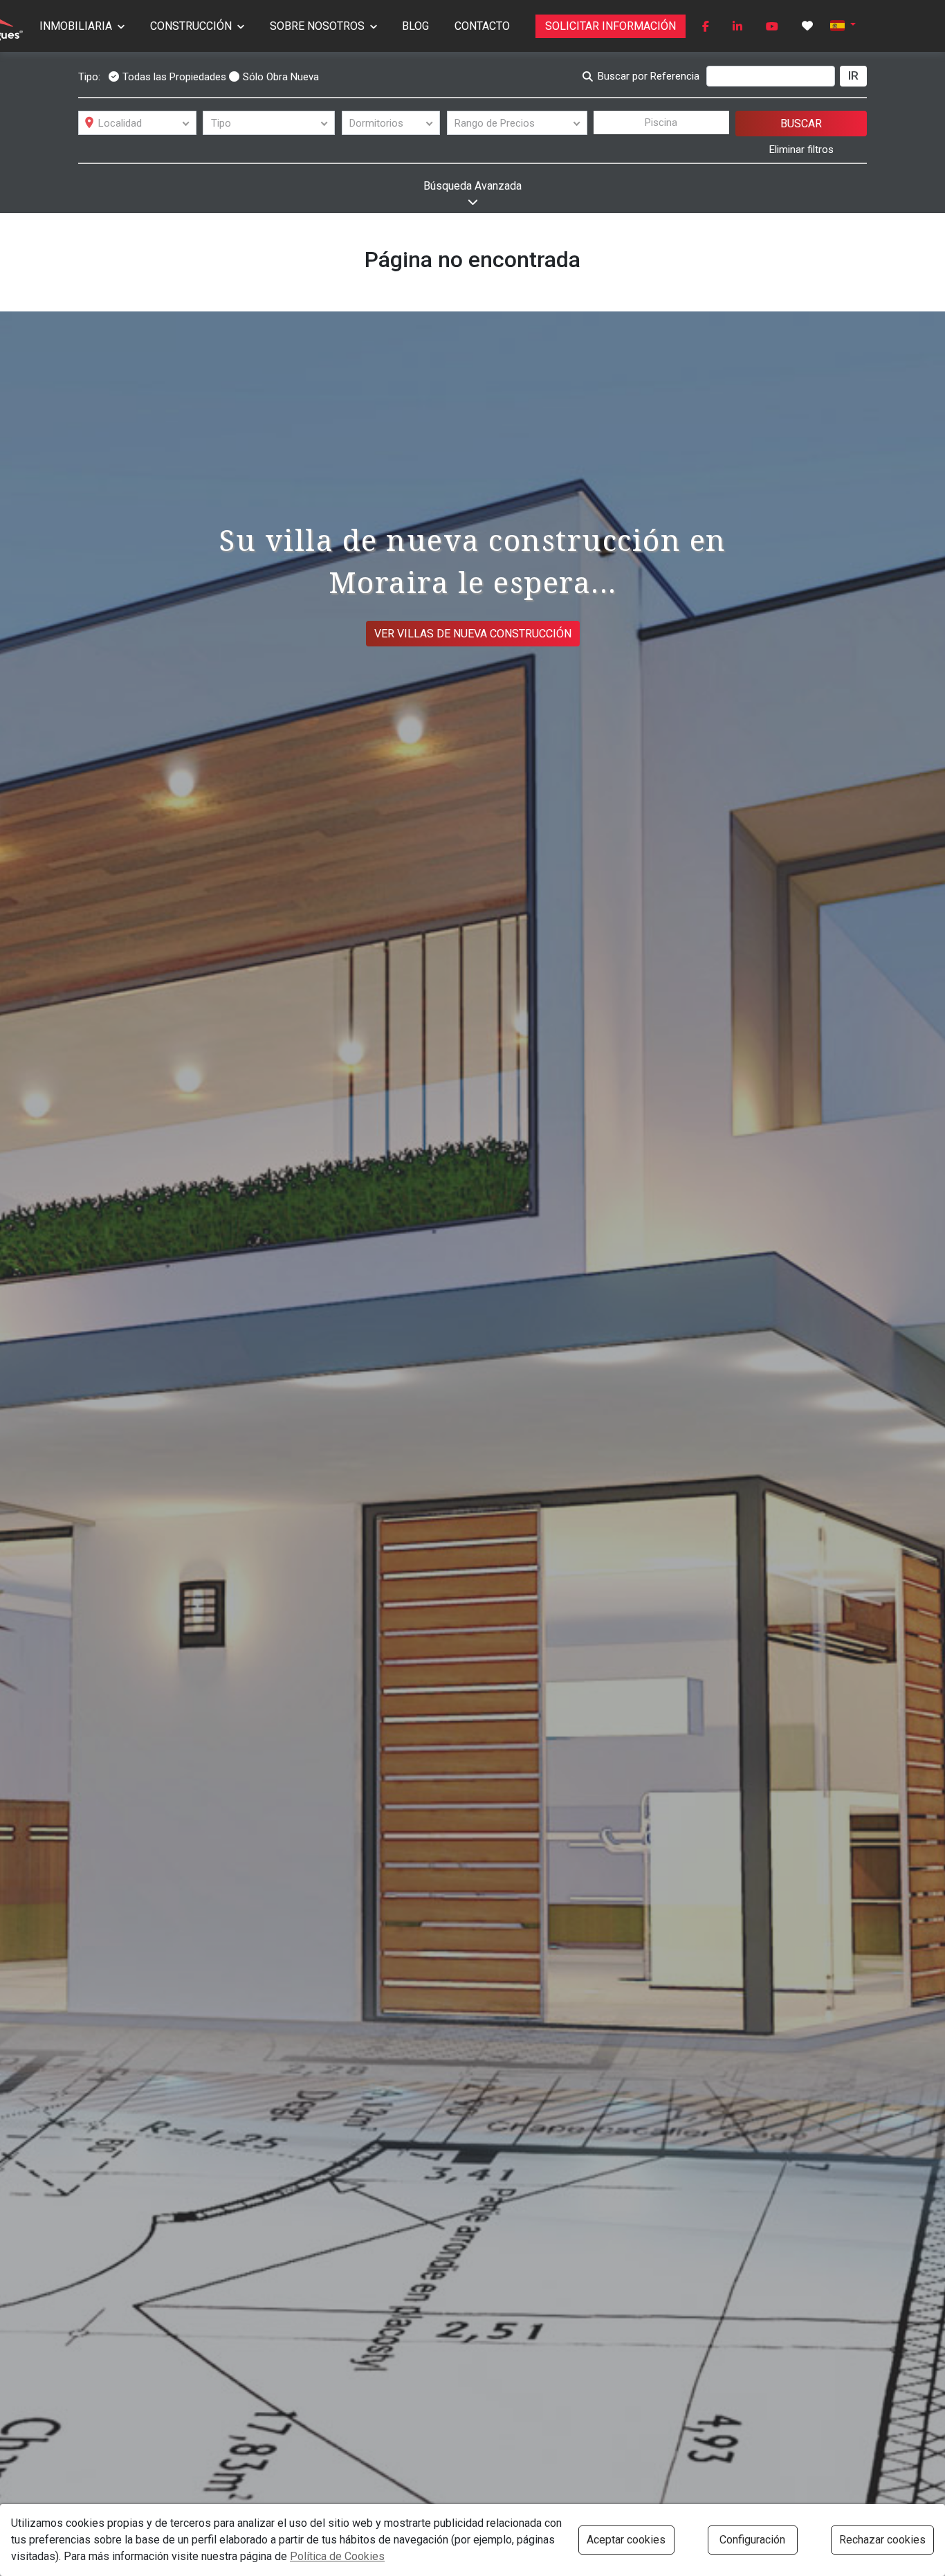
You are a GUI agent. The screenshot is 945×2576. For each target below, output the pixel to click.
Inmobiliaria (76, 26)
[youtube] (772, 26)
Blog (415, 26)
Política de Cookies (337, 2556)
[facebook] (706, 26)
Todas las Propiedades (174, 77)
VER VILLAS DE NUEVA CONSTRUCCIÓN (473, 634)
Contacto (482, 26)
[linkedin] (737, 26)
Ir (853, 75)
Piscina (661, 123)
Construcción (191, 26)
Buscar (801, 124)
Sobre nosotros (317, 26)
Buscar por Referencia (649, 76)
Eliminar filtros (801, 149)
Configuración (752, 2540)
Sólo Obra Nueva (281, 77)
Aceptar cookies (626, 2540)
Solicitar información (611, 26)
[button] (843, 25)
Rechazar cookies (882, 2540)
